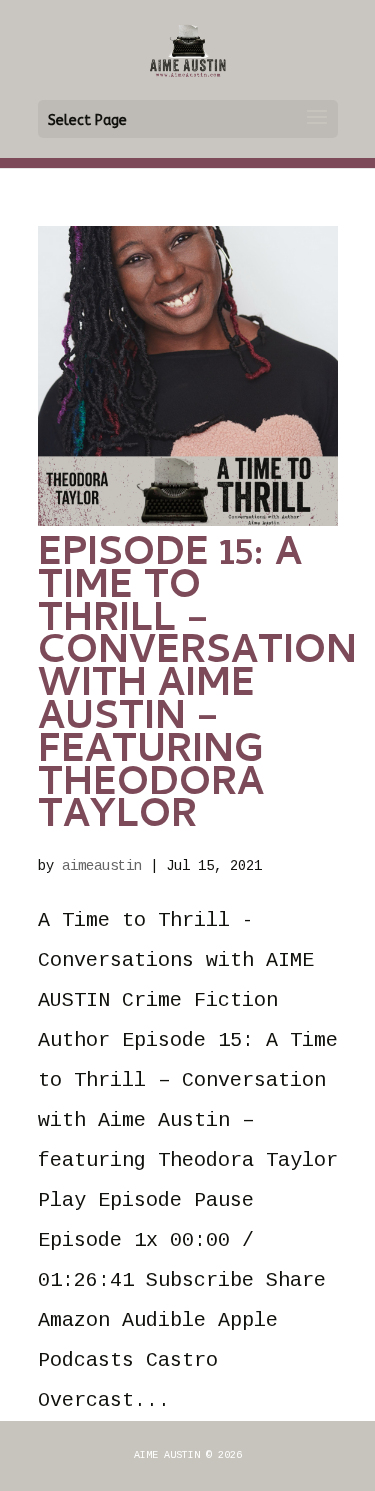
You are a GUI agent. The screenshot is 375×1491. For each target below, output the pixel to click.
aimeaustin (102, 866)
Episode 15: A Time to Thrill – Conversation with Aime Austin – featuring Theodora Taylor (197, 687)
